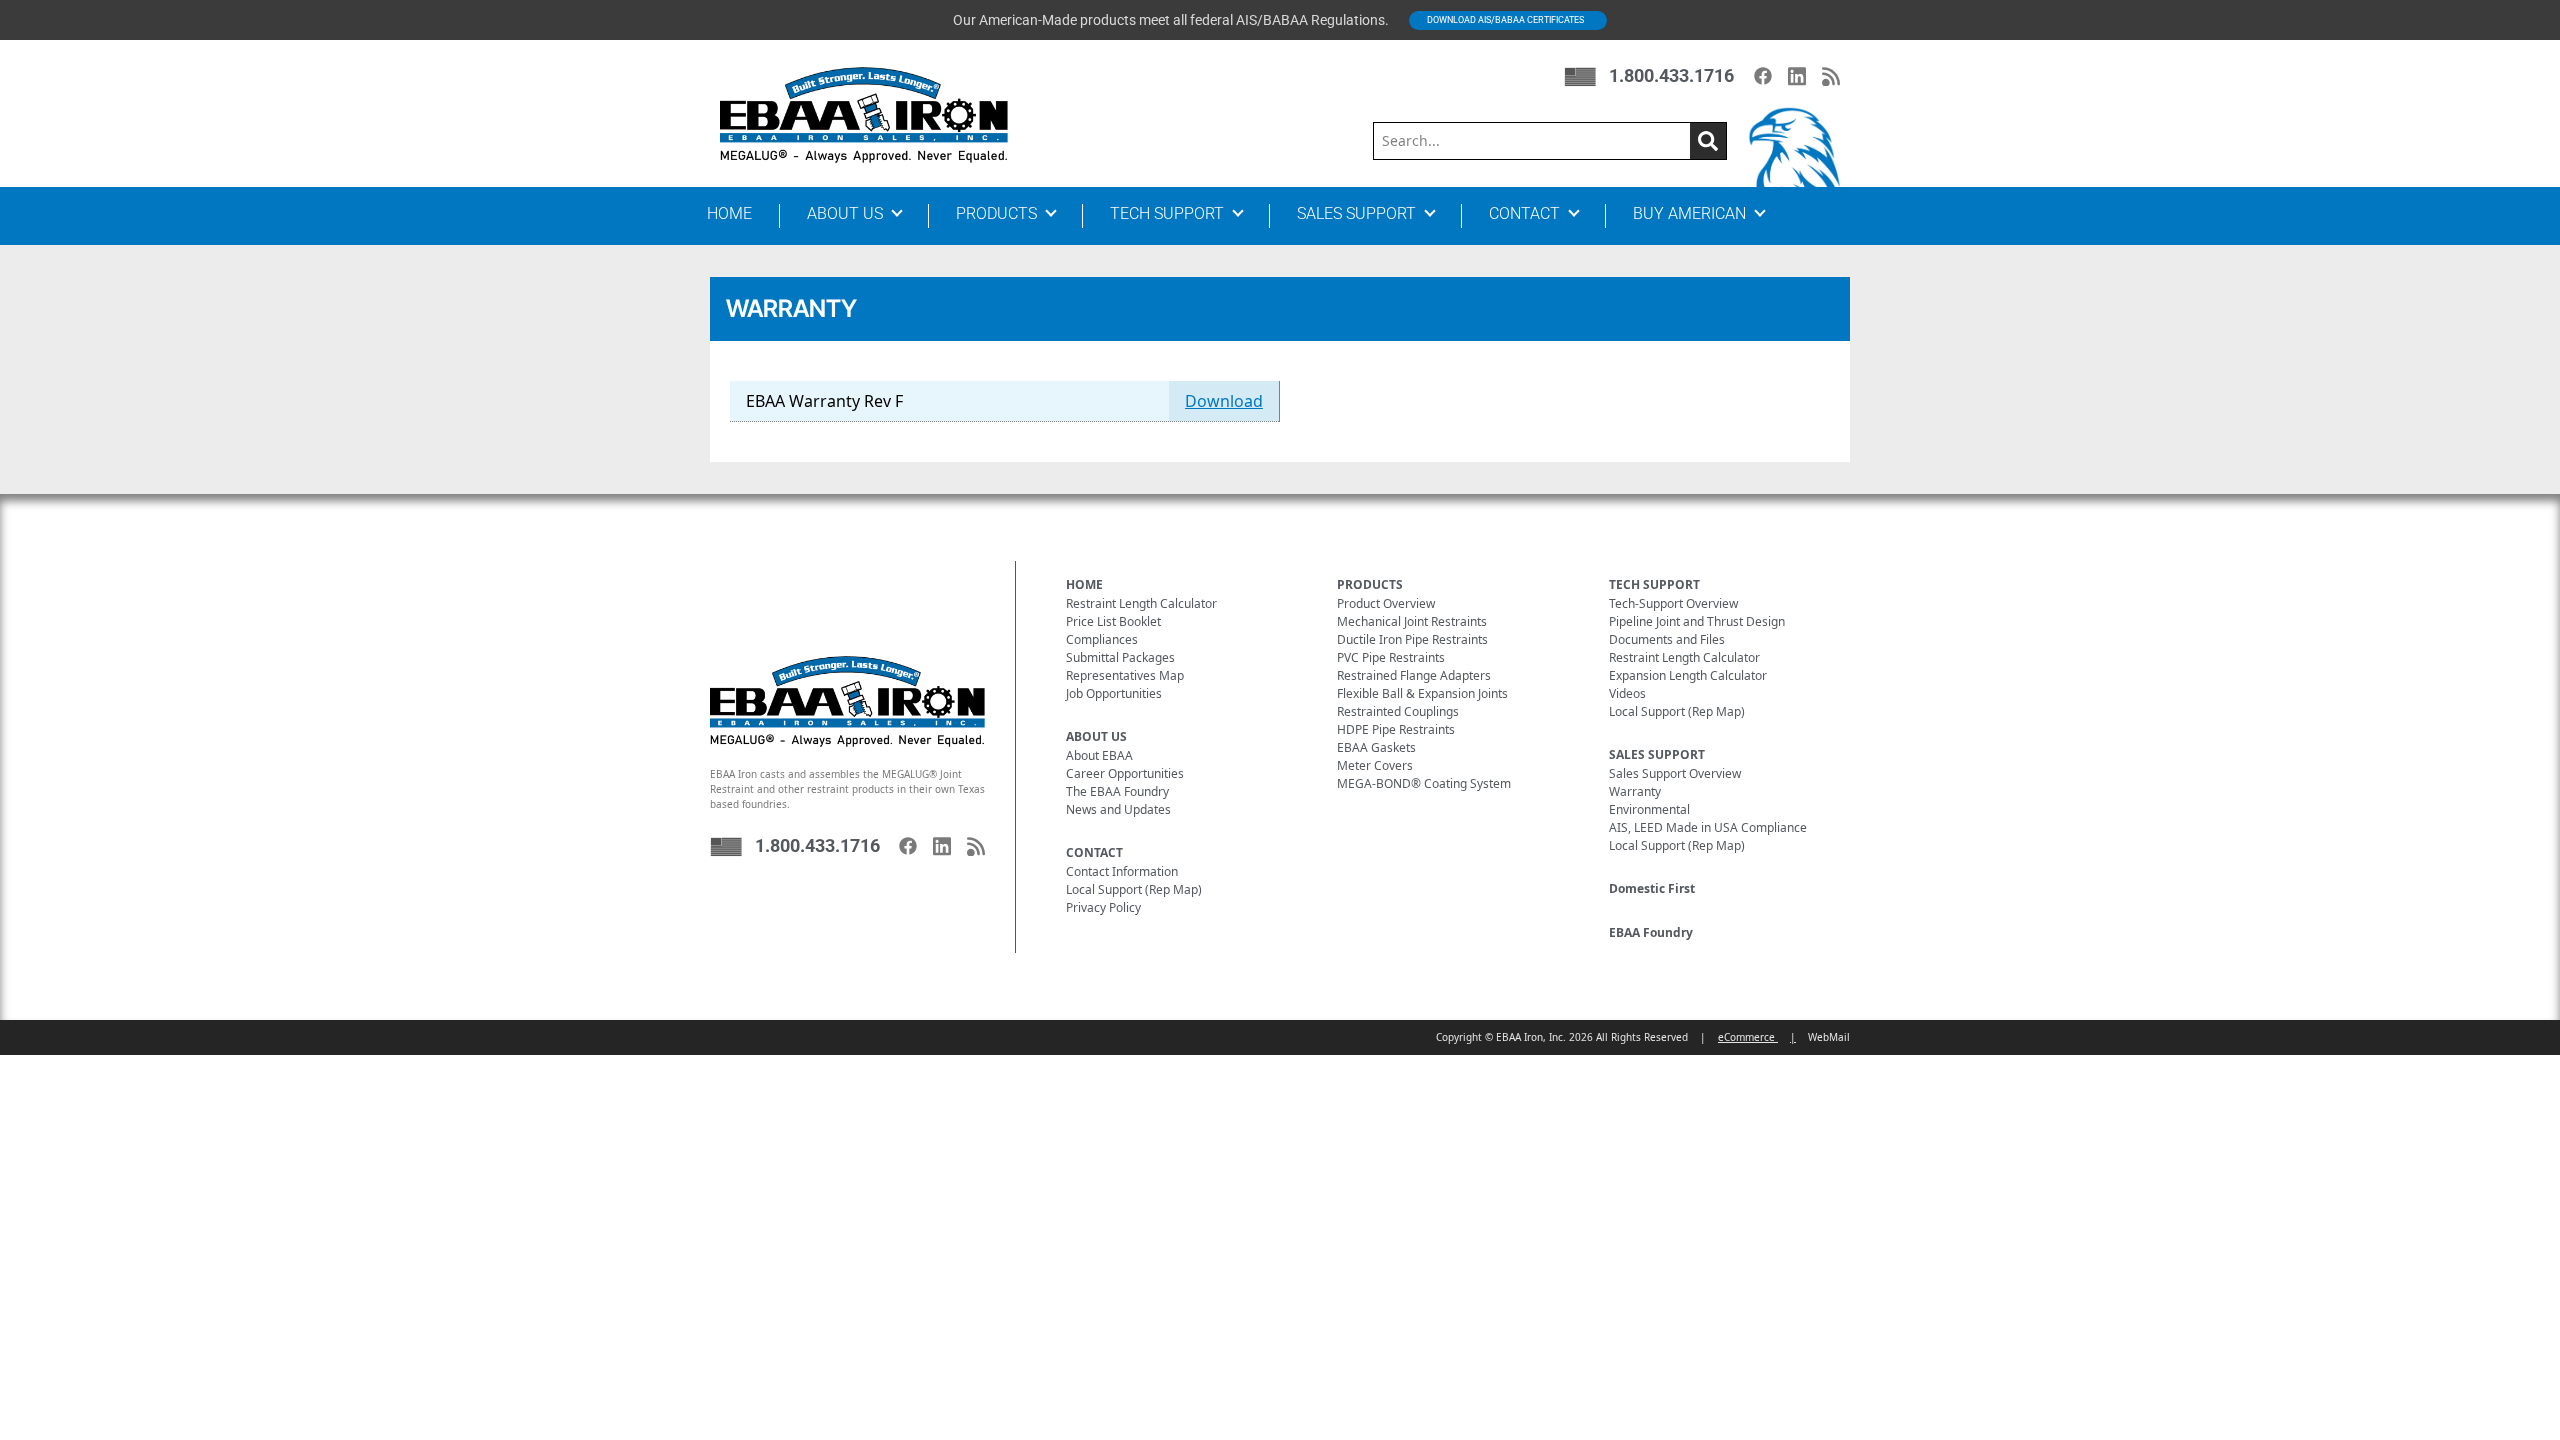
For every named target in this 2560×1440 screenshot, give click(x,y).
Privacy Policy (1103, 907)
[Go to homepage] (864, 114)
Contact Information (1122, 871)
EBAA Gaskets (1376, 747)
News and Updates (1118, 809)
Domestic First (1652, 888)
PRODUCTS (1370, 584)
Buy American (1689, 213)
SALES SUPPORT (1657, 754)
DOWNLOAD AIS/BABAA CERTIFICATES (1505, 20)
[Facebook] (1763, 76)
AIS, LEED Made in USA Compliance (1708, 827)
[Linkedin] (1797, 76)
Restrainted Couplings (1398, 711)
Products (996, 213)
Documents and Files (1667, 639)
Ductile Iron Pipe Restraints (1412, 639)
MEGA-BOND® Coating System (1424, 783)
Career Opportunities (1125, 773)
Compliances (1102, 639)
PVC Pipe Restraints (1391, 657)
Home (729, 213)
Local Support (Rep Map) (1134, 889)
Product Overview (1386, 603)
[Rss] (1831, 76)
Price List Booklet (1113, 621)
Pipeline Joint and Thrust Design (1697, 621)
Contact (1524, 213)
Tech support (1167, 213)
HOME (1084, 584)
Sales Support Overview (1675, 773)
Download (1224, 401)
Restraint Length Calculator (1141, 603)
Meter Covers (1375, 765)
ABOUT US (1096, 736)
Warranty (1635, 791)
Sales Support (1356, 213)
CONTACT (1094, 852)
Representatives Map (1125, 675)
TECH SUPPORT (1654, 584)
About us (845, 213)
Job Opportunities (1114, 693)
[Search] (1708, 141)
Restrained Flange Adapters (1414, 675)
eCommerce (1748, 1037)
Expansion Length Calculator (1688, 675)
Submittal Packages (1120, 657)
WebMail (1829, 1037)
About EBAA (1099, 755)
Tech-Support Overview (1673, 603)
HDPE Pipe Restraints (1396, 729)
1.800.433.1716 (1671, 75)
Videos (1627, 693)
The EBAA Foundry (1117, 791)
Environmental (1649, 809)
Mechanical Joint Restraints (1412, 621)
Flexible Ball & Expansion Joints (1422, 693)
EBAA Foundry (1651, 932)
